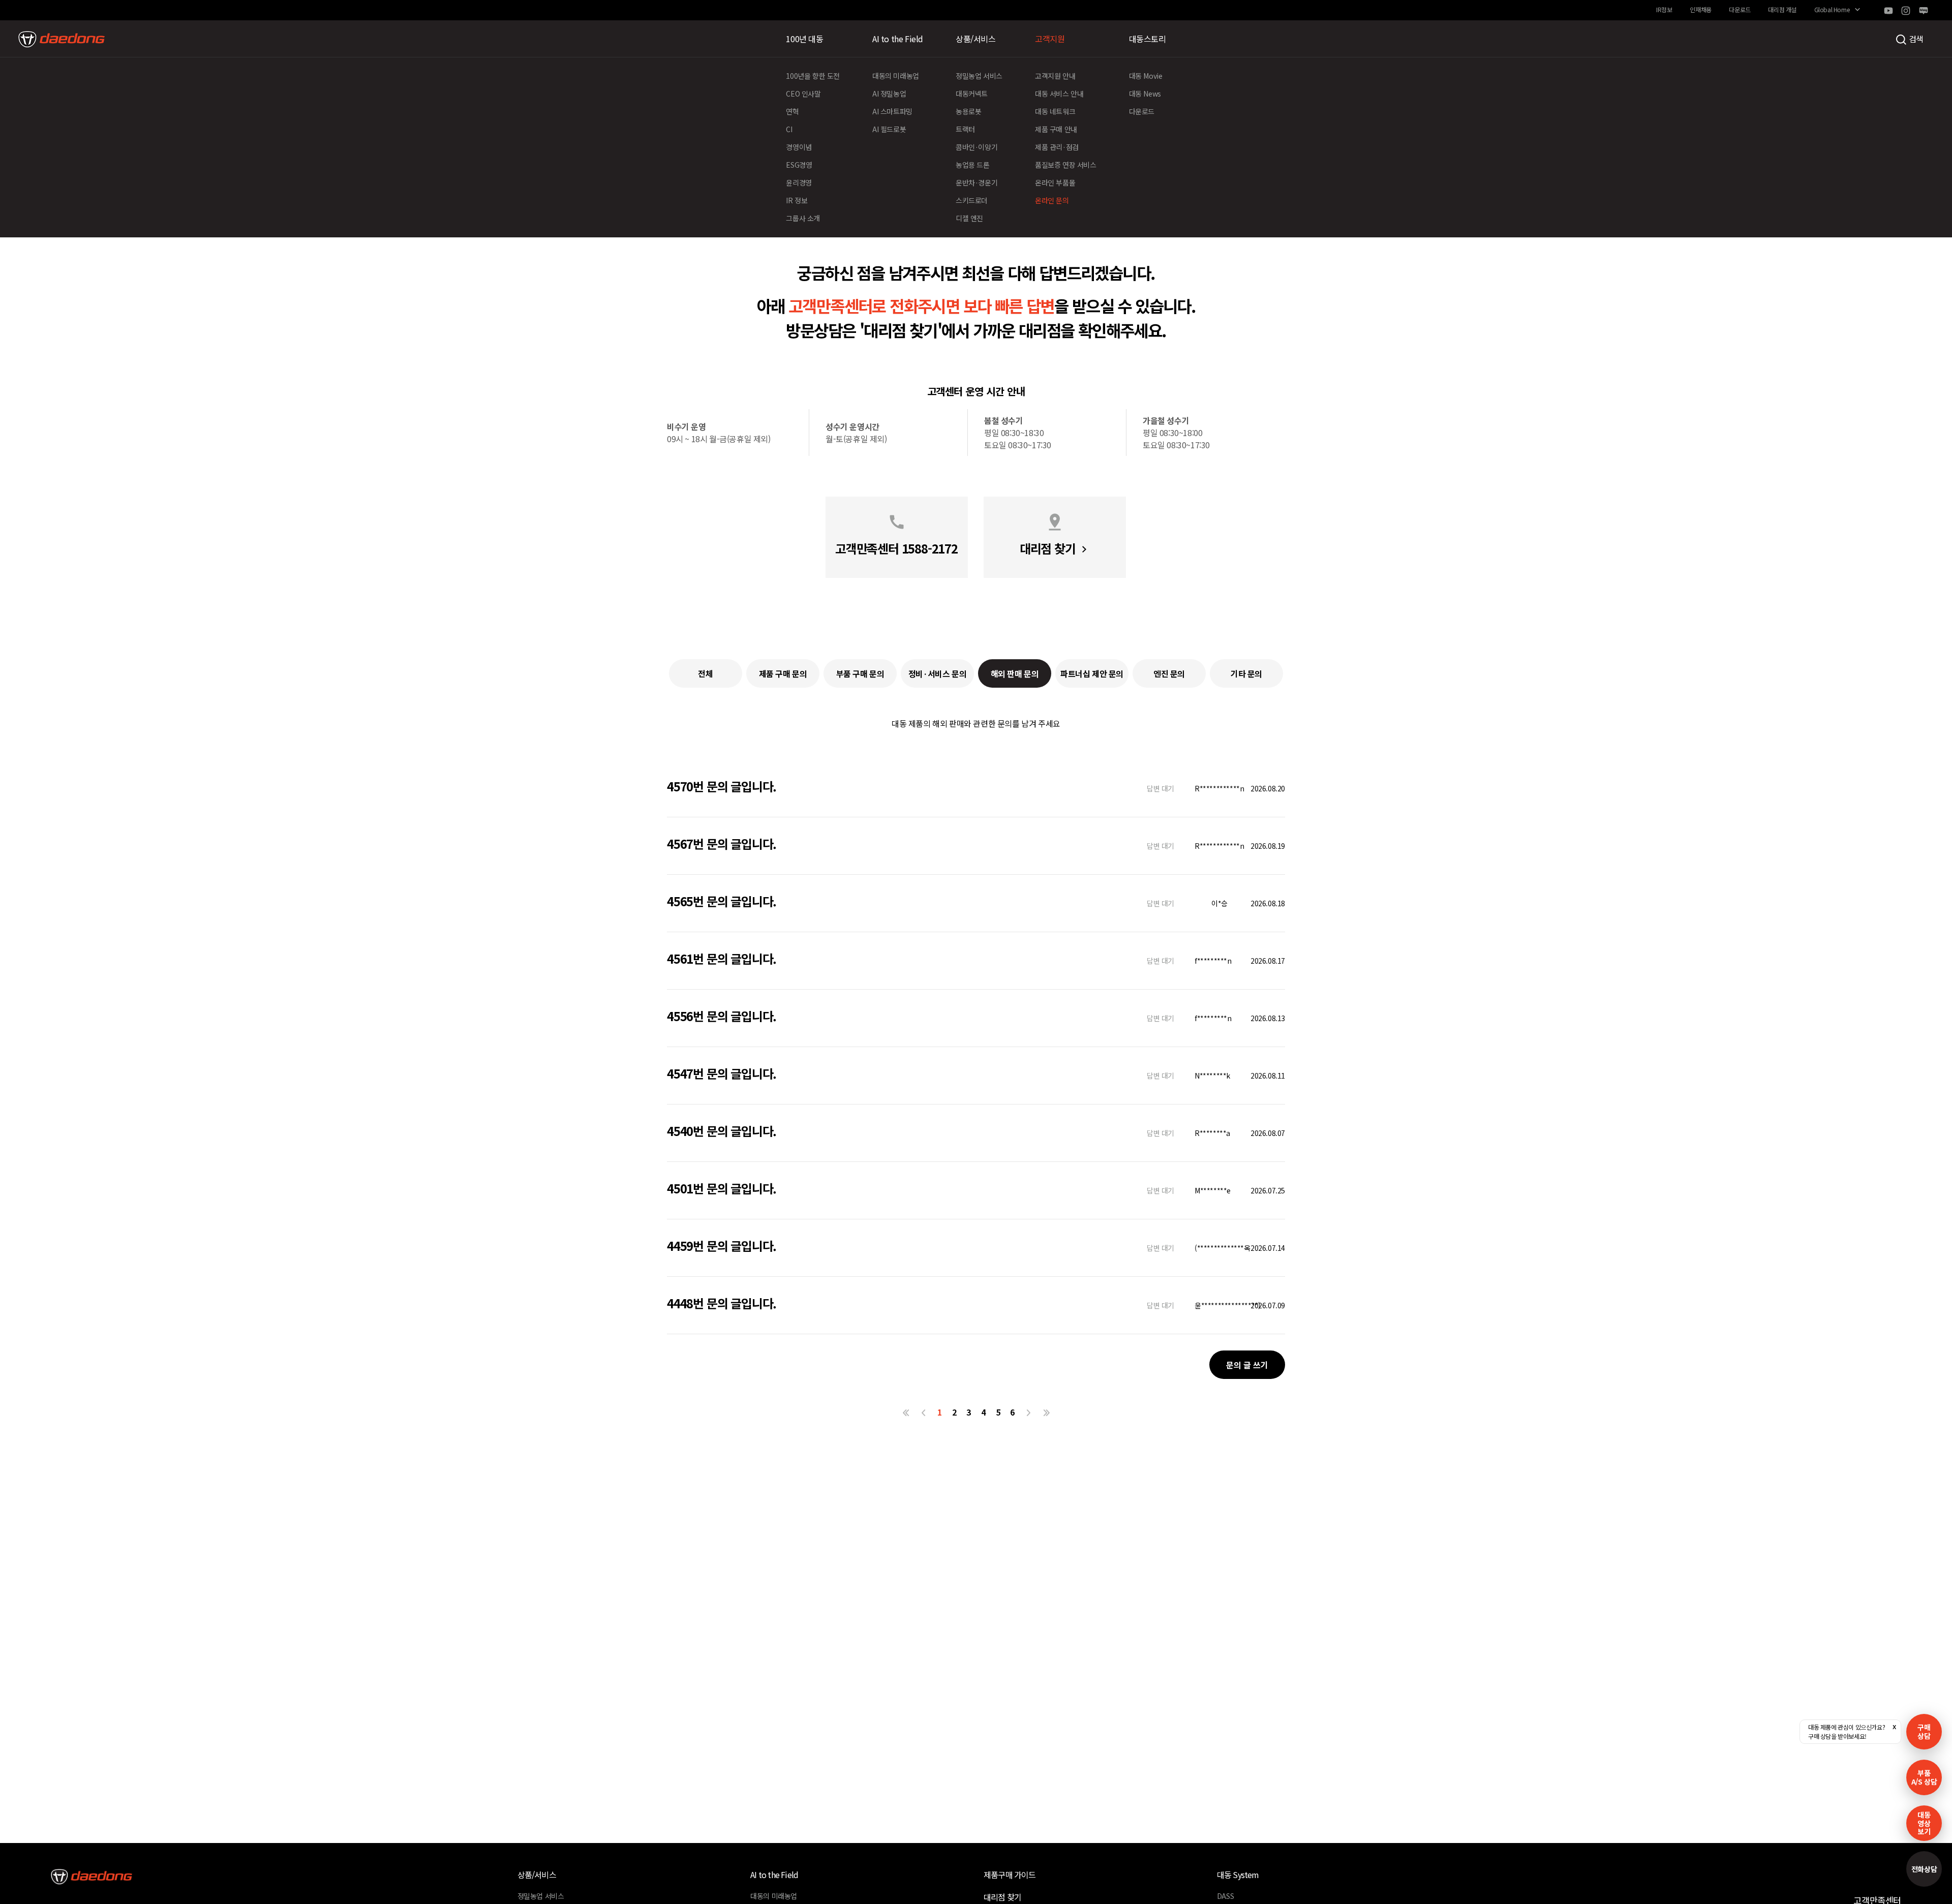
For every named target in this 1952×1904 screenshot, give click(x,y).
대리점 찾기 (1002, 1897)
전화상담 (1924, 1869)
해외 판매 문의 (1015, 673)
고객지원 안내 (1055, 76)
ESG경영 (799, 165)
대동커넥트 (972, 94)
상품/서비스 (976, 39)
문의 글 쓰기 (1247, 1365)
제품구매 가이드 (1010, 1875)
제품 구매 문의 (783, 673)
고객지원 (1050, 39)
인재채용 (1700, 9)
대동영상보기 (1924, 1823)
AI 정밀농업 (889, 94)
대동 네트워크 (1055, 111)
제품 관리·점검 (1057, 147)
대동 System (1238, 1875)
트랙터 (965, 129)
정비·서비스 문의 (937, 673)
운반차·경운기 (977, 182)
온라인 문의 (1052, 200)
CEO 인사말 (803, 94)
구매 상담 (1924, 1731)
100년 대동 (804, 39)
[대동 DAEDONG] (62, 39)
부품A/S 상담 (1924, 1777)
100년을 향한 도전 (813, 76)
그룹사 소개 (803, 218)
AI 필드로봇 (889, 129)
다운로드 (1740, 9)
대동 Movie (1146, 76)
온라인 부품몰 (1055, 182)
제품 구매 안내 (1056, 129)
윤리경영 (799, 182)
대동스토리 (1148, 39)
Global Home (1832, 9)
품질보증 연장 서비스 (1066, 165)
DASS (1225, 1896)
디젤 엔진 (969, 218)
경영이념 (799, 147)
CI (789, 129)
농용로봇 (968, 111)
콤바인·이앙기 (977, 147)
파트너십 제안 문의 (1092, 673)
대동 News (1145, 94)
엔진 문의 (1169, 673)
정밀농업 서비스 (979, 76)
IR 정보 (797, 200)
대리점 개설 (1782, 9)
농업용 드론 (973, 165)
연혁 (792, 111)
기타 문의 (1246, 673)
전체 (705, 673)
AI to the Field (898, 39)
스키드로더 (972, 200)
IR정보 (1664, 9)
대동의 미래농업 (896, 76)
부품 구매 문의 (860, 673)
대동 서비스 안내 (1059, 94)
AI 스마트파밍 (892, 111)
